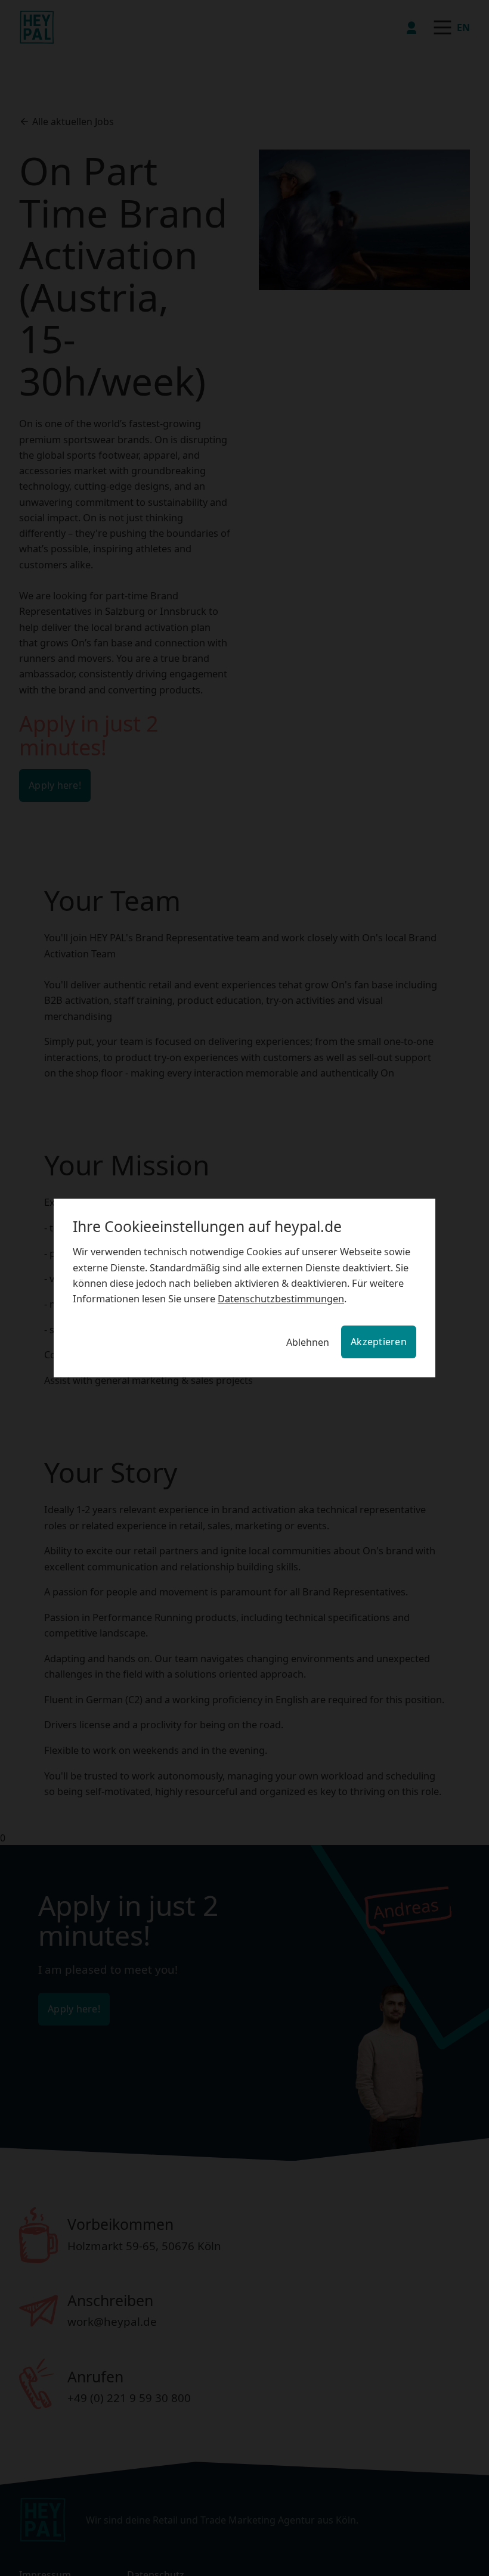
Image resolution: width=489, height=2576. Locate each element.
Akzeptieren (381, 1341)
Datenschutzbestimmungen (176, 1298)
